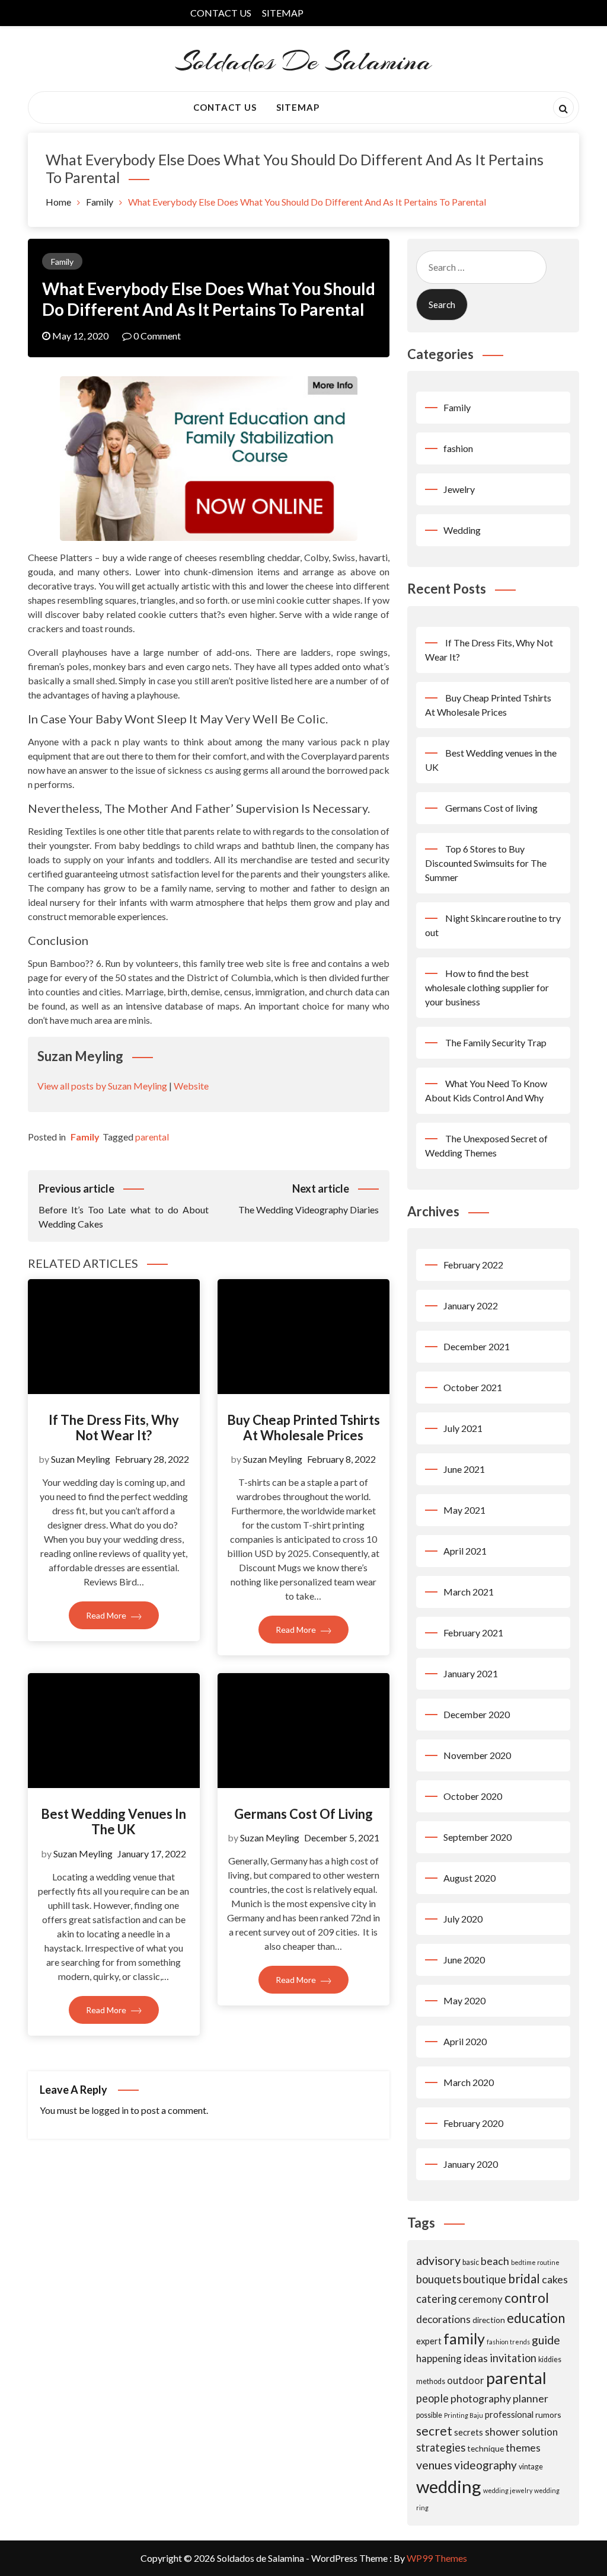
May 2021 (464, 1510)
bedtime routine (535, 2262)
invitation (513, 2358)
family (464, 2338)
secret (434, 2431)
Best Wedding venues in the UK (114, 1822)
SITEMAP (283, 13)
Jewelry (459, 489)
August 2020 (469, 1878)
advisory (438, 2261)
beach (495, 2261)
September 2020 (477, 1837)
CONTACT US (221, 13)
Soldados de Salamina (304, 61)
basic (471, 2262)
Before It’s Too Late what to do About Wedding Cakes (124, 1206)
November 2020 (477, 1755)
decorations (443, 2319)
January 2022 (471, 1305)
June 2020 (464, 1960)
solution (540, 2432)
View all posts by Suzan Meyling (102, 1086)
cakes (555, 2279)
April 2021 (465, 1551)
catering (436, 2299)
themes (523, 2447)
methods (431, 2381)
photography (481, 2398)
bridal (524, 2278)
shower (502, 2431)
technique (485, 2448)
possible (429, 2415)
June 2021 (464, 1469)
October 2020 (473, 1796)
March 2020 (469, 2082)
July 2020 (463, 1919)
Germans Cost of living (303, 1814)
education (536, 2318)
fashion (458, 448)
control (527, 2298)
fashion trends (508, 2342)
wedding (449, 2486)
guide (546, 2340)
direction (489, 2320)
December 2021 (477, 1346)
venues (434, 2465)
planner (531, 2398)
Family (62, 262)
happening (439, 2358)
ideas (476, 2358)
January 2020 (471, 2164)
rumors (548, 2415)
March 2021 (469, 1592)
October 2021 (473, 1387)
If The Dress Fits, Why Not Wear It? (114, 1428)
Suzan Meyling (81, 1459)
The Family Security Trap (496, 1042)
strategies (441, 2447)
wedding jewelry (508, 2490)
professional (509, 2414)
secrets (469, 2432)
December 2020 (477, 1714)
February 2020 (473, 2123)
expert (429, 2341)
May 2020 (464, 2000)
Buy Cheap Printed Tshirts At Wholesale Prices (303, 1428)
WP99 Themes (437, 2558)
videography (485, 2465)
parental (152, 1137)
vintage (531, 2467)
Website (191, 1086)
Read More (107, 1615)
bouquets (439, 2279)
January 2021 (471, 1673)
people (432, 2398)
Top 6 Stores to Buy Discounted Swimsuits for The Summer (486, 863)
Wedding (462, 530)
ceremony (480, 2299)
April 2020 (465, 2041)
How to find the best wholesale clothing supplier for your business (487, 987)
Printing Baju (464, 2415)
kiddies (550, 2359)
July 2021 (463, 1428)
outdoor (466, 2380)
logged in (110, 2110)
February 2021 (473, 1633)
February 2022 (473, 1265)
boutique (485, 2279)
